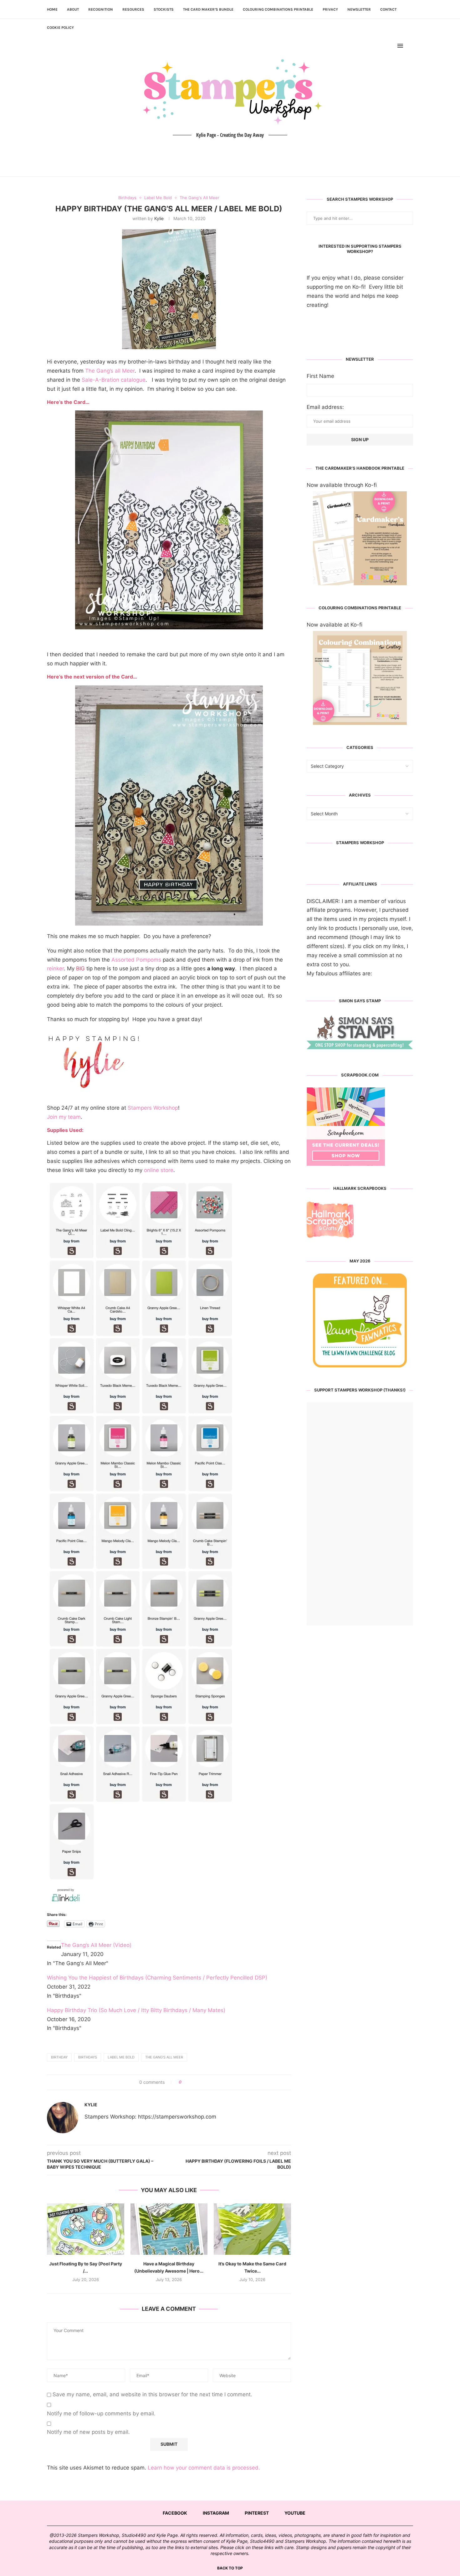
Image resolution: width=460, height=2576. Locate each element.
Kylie (159, 218)
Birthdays (88, 2057)
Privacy (330, 9)
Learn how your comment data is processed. (204, 2468)
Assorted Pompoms (136, 960)
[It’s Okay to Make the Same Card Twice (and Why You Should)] (252, 2229)
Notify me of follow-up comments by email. (101, 2413)
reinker (55, 968)
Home (52, 9)
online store (159, 1170)
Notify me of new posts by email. (88, 2432)
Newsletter (359, 9)
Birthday (59, 2057)
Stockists (164, 9)
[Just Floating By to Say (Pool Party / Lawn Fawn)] (86, 2229)
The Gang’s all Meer (110, 371)
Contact (388, 9)
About (73, 9)
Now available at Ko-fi (335, 625)
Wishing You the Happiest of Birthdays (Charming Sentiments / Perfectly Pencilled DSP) (157, 1978)
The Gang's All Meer (164, 2057)
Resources (133, 9)
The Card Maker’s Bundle (208, 9)
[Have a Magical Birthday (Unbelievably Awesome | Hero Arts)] (169, 2229)
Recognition (101, 9)
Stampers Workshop (153, 1108)
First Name (320, 376)
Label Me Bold (121, 2057)
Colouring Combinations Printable (278, 9)
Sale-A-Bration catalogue (114, 380)
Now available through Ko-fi (342, 485)
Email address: (325, 407)
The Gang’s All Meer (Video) (96, 1945)
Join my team (64, 1117)
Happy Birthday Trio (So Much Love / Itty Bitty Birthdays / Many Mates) (136, 2010)
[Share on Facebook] (189, 2082)
